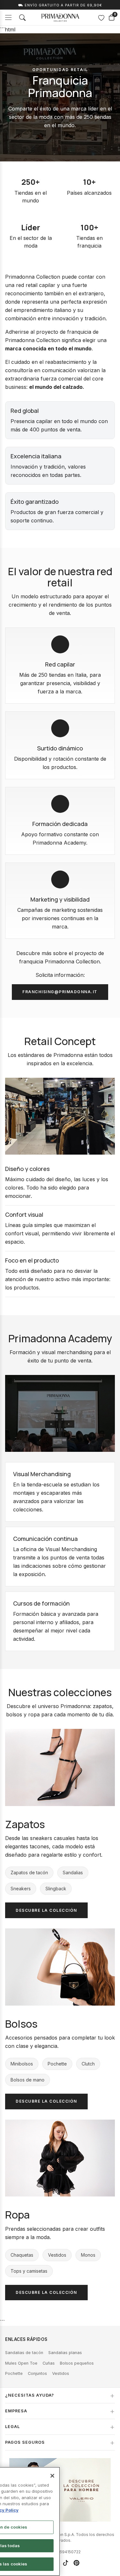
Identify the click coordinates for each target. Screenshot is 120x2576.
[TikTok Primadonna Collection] (66, 2563)
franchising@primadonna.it (60, 992)
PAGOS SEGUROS (25, 2442)
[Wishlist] (101, 18)
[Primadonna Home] (60, 18)
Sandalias (73, 1873)
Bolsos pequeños (77, 2363)
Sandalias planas (65, 2353)
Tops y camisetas (29, 2271)
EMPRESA (16, 2411)
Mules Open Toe (21, 2363)
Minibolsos (22, 2064)
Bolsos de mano (28, 2080)
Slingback (56, 1889)
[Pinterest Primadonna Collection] (76, 2563)
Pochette (57, 2064)
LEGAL (12, 2427)
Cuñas (49, 2363)
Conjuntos (37, 2373)
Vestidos (57, 2255)
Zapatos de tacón (29, 1873)
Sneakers (21, 1889)
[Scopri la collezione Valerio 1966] (60, 2490)
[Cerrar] (52, 2476)
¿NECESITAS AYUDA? (30, 2395)
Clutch (88, 2064)
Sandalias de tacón (24, 2353)
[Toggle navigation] (8, 17)
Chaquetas (22, 2255)
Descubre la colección (46, 1910)
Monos (88, 2255)
